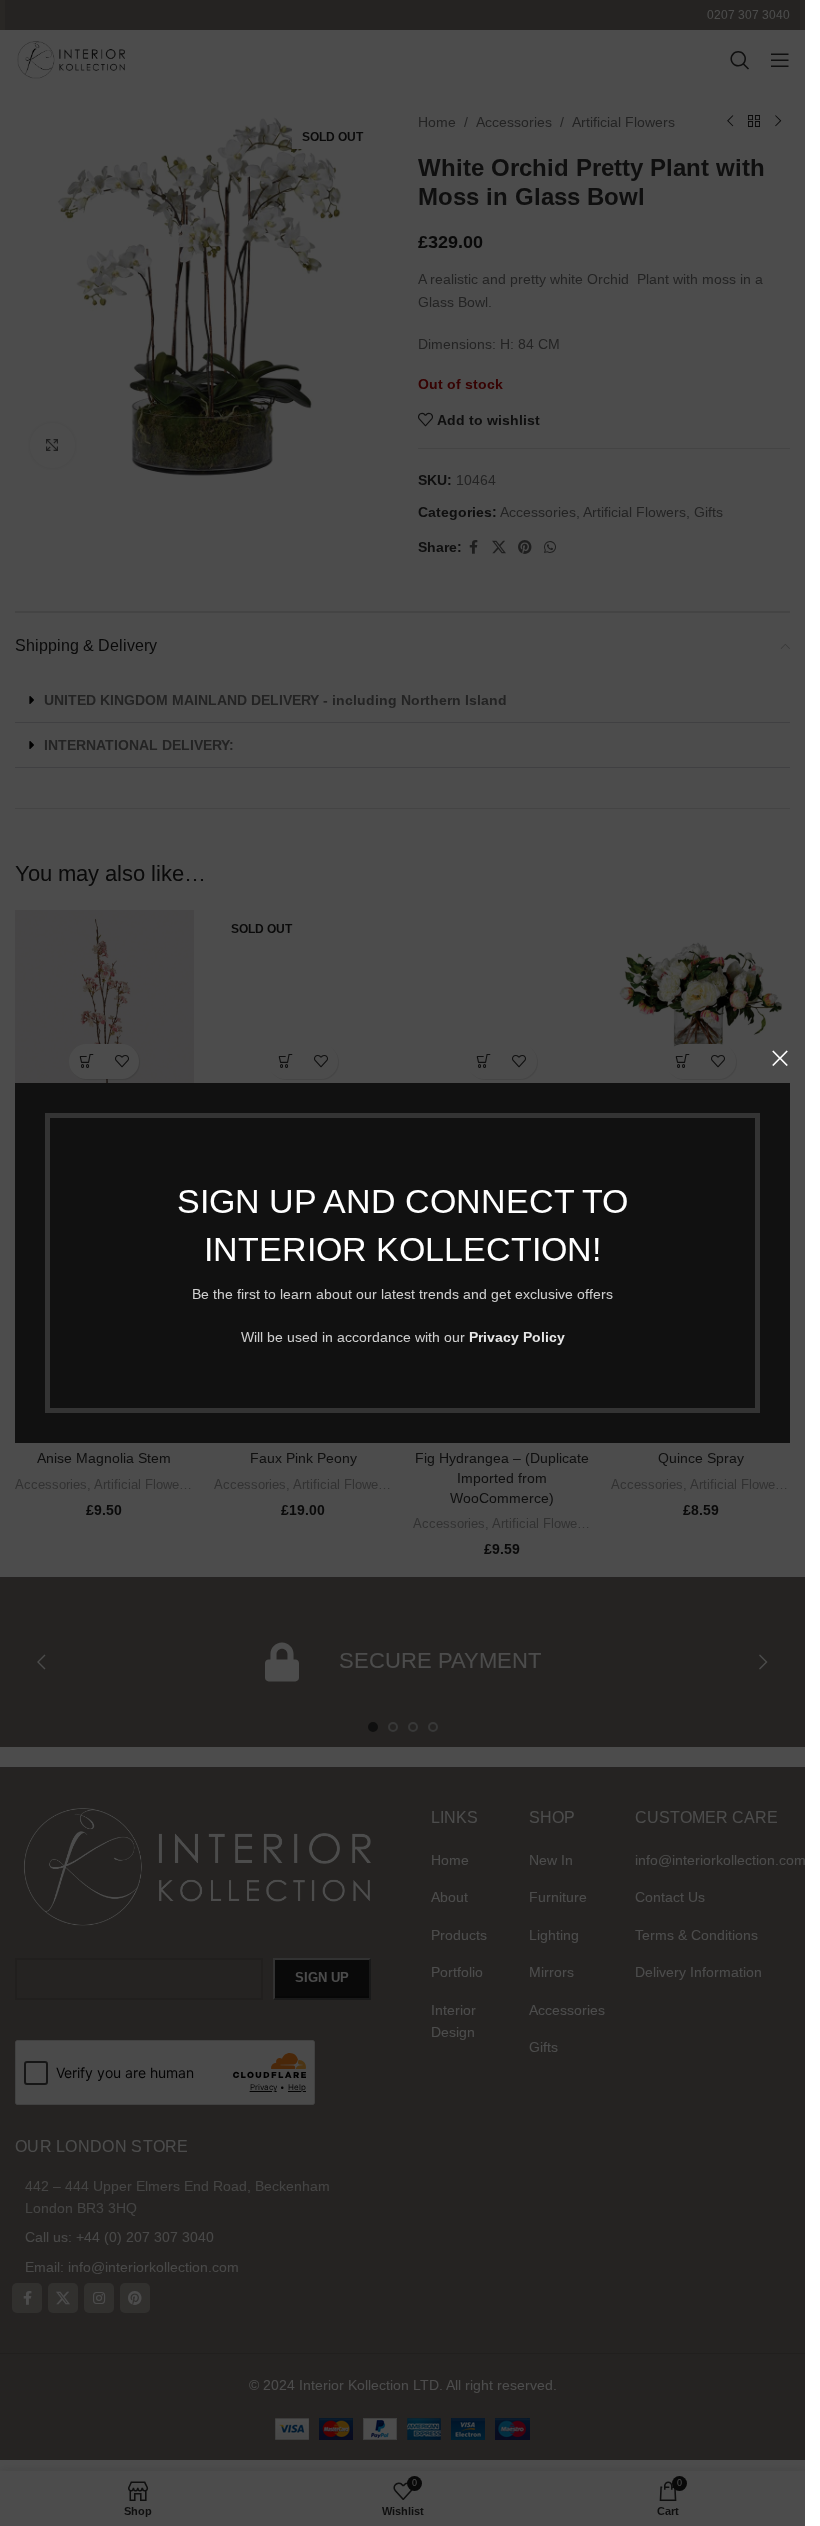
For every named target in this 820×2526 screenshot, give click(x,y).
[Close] (780, 1058)
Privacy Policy (517, 1337)
